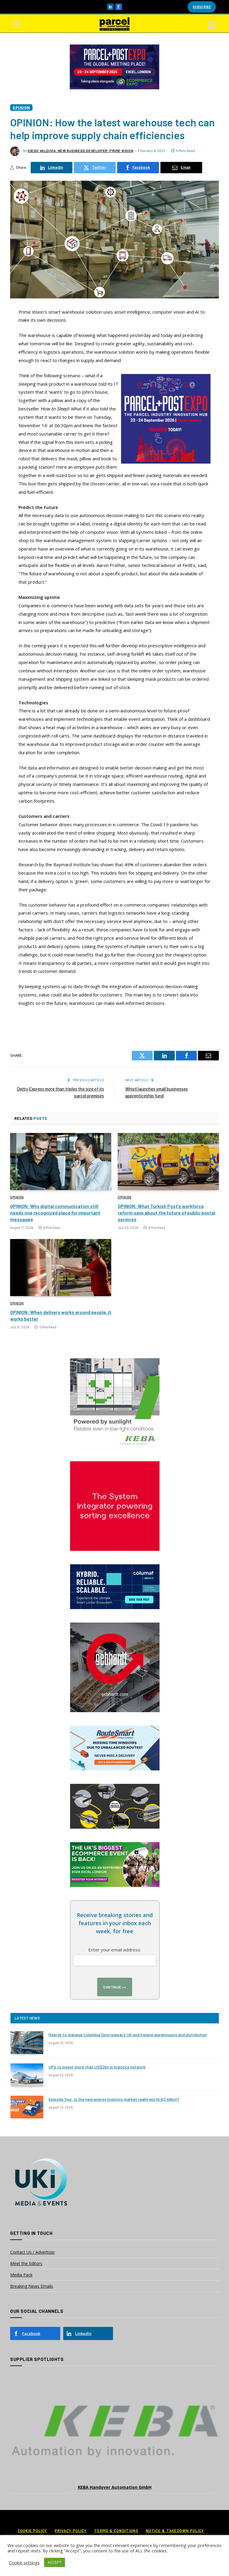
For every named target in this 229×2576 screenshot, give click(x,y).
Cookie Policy (33, 2531)
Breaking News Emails (32, 2286)
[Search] (211, 24)
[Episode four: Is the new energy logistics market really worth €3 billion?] (27, 2107)
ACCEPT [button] (55, 2562)
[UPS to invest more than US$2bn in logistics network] (27, 2075)
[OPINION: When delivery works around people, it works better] (61, 1268)
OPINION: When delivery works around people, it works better (61, 1315)
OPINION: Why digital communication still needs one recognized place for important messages (55, 1213)
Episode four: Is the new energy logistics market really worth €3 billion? (114, 2099)
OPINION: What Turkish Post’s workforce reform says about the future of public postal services (167, 1213)
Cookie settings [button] (24, 2563)
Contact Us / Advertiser (33, 2252)
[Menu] (17, 24)
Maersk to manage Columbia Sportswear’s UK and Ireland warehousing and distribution (128, 2035)
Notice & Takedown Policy (175, 2531)
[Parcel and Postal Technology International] (114, 24)
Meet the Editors (26, 2263)
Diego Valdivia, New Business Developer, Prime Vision (81, 151)
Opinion (21, 107)
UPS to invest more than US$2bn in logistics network (97, 2067)
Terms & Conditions (116, 2531)
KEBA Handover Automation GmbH (115, 2487)
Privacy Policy (71, 2531)
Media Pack (21, 2275)
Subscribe (202, 7)
